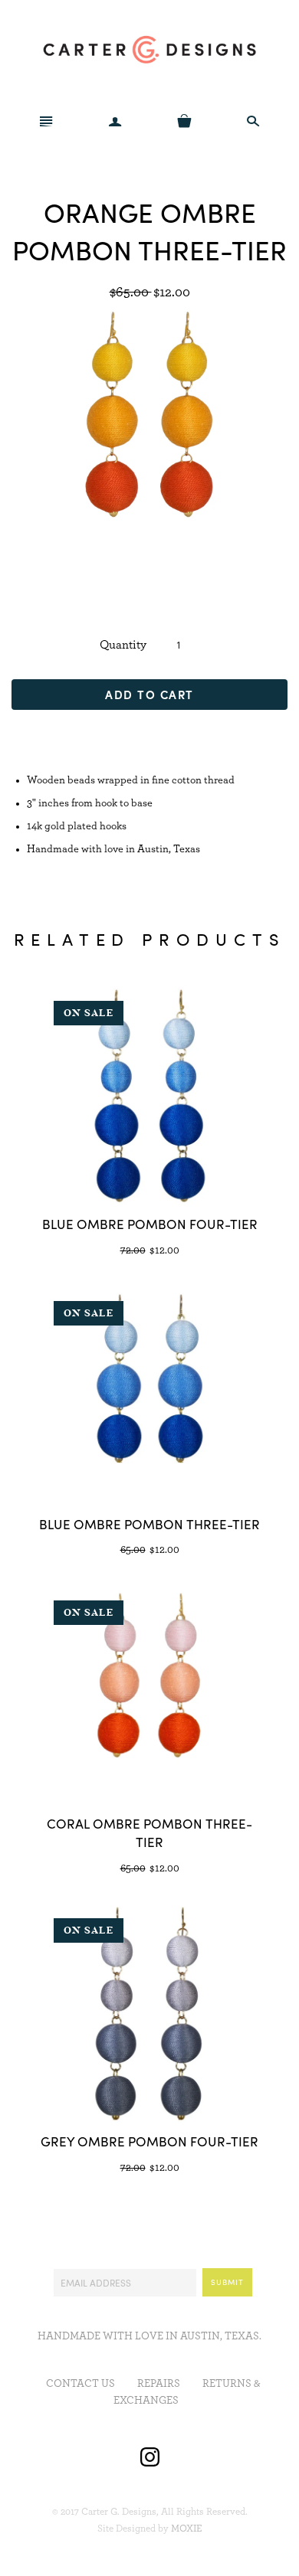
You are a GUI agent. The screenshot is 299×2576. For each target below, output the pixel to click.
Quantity (123, 645)
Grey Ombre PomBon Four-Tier (149, 2141)
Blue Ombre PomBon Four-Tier (150, 1224)
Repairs (159, 2384)
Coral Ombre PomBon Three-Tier (149, 1832)
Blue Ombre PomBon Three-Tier (149, 1524)
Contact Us (80, 2384)
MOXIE (187, 2529)
